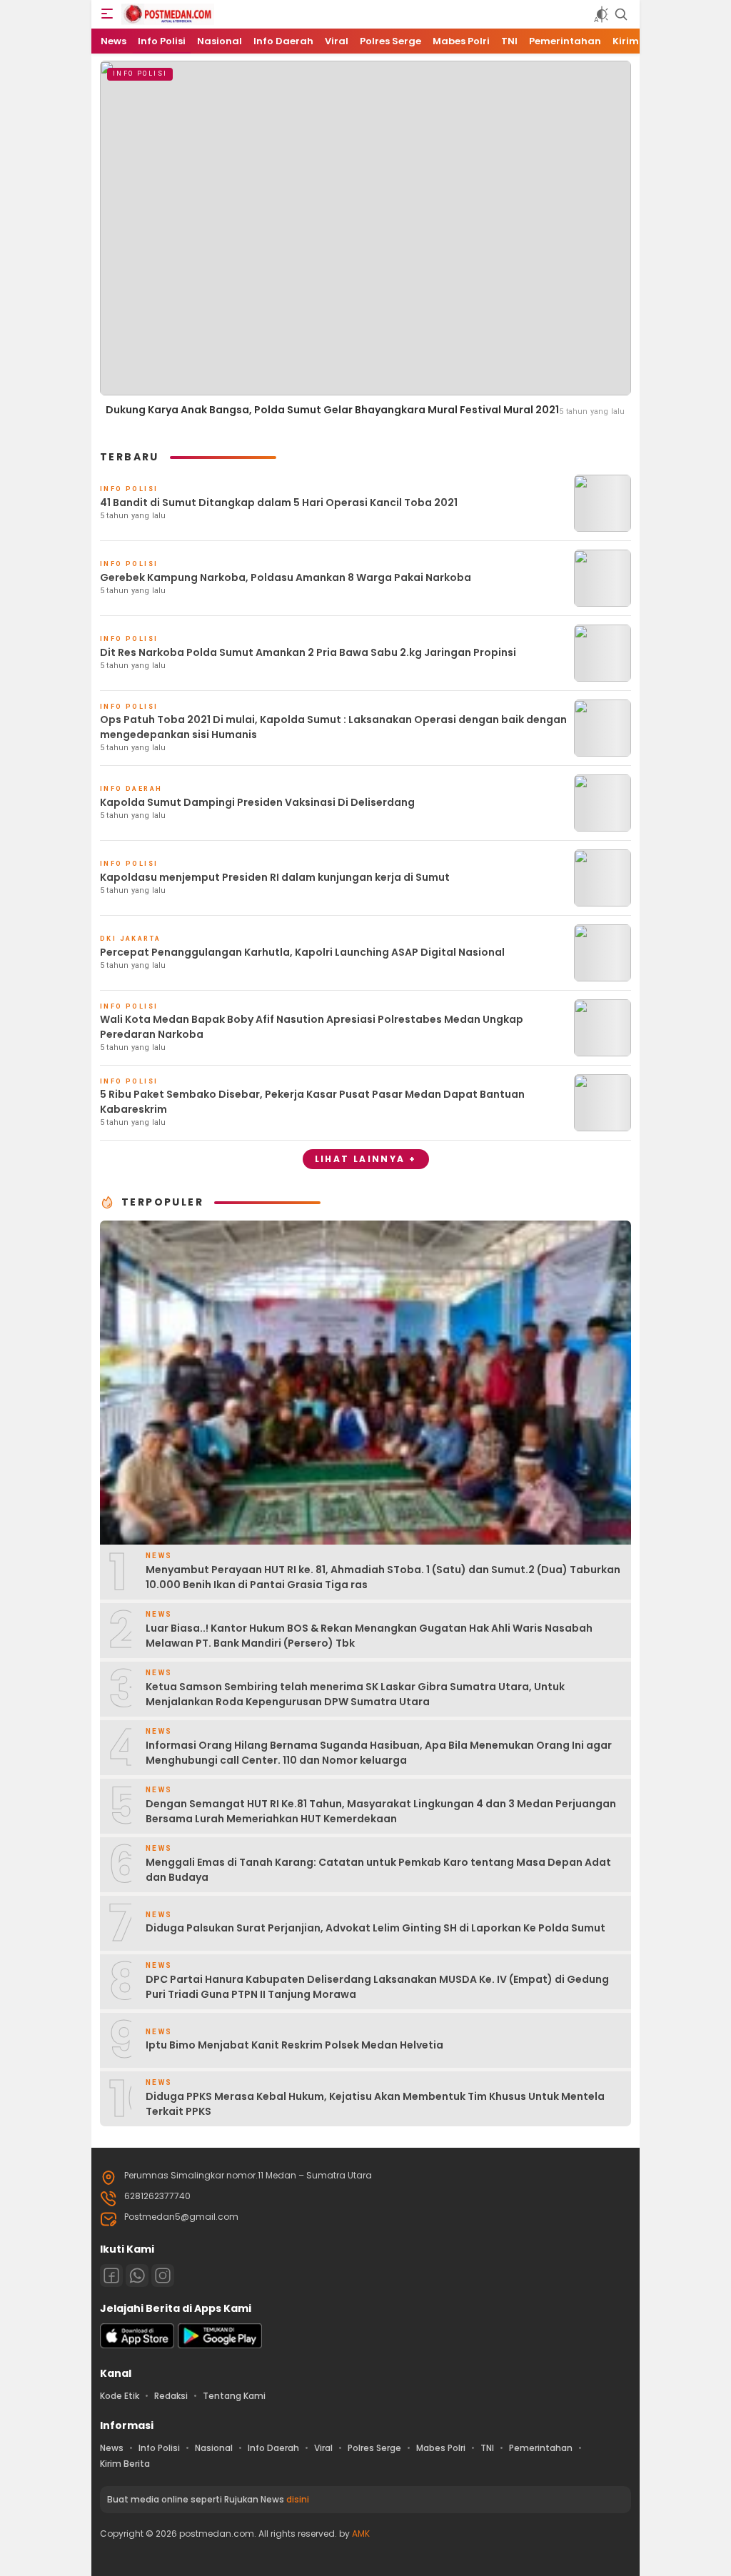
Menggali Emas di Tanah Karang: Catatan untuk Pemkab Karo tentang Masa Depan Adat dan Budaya (378, 1870)
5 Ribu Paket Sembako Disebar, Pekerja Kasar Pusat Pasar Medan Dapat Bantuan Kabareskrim (312, 1102)
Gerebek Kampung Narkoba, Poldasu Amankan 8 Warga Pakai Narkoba (286, 577)
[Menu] (107, 14)
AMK (361, 2534)
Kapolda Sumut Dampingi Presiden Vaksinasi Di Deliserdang (257, 802)
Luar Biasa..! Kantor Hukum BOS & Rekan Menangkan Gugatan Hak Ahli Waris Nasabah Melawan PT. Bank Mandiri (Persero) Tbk (369, 1636)
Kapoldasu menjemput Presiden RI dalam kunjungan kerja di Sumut (275, 877)
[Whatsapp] (137, 2276)
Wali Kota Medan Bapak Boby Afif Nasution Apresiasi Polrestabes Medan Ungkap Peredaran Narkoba (312, 1027)
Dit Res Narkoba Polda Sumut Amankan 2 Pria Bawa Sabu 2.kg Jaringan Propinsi (308, 652)
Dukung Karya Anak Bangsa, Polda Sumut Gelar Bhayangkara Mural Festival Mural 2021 (332, 410)
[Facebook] (111, 2276)
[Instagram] (163, 2276)
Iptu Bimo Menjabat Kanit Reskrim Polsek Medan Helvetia (294, 2045)
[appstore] (137, 2345)
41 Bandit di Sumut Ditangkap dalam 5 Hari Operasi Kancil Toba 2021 (279, 502)
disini (298, 2499)
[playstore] (220, 2345)
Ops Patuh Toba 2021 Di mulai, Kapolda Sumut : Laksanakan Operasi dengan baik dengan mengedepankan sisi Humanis (333, 727)
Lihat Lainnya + (366, 1159)
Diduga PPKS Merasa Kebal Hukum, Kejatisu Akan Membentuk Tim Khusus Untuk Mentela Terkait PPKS (375, 2104)
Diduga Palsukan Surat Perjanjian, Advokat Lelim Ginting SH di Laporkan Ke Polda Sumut (375, 1928)
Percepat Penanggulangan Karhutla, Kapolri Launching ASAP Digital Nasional (302, 952)
